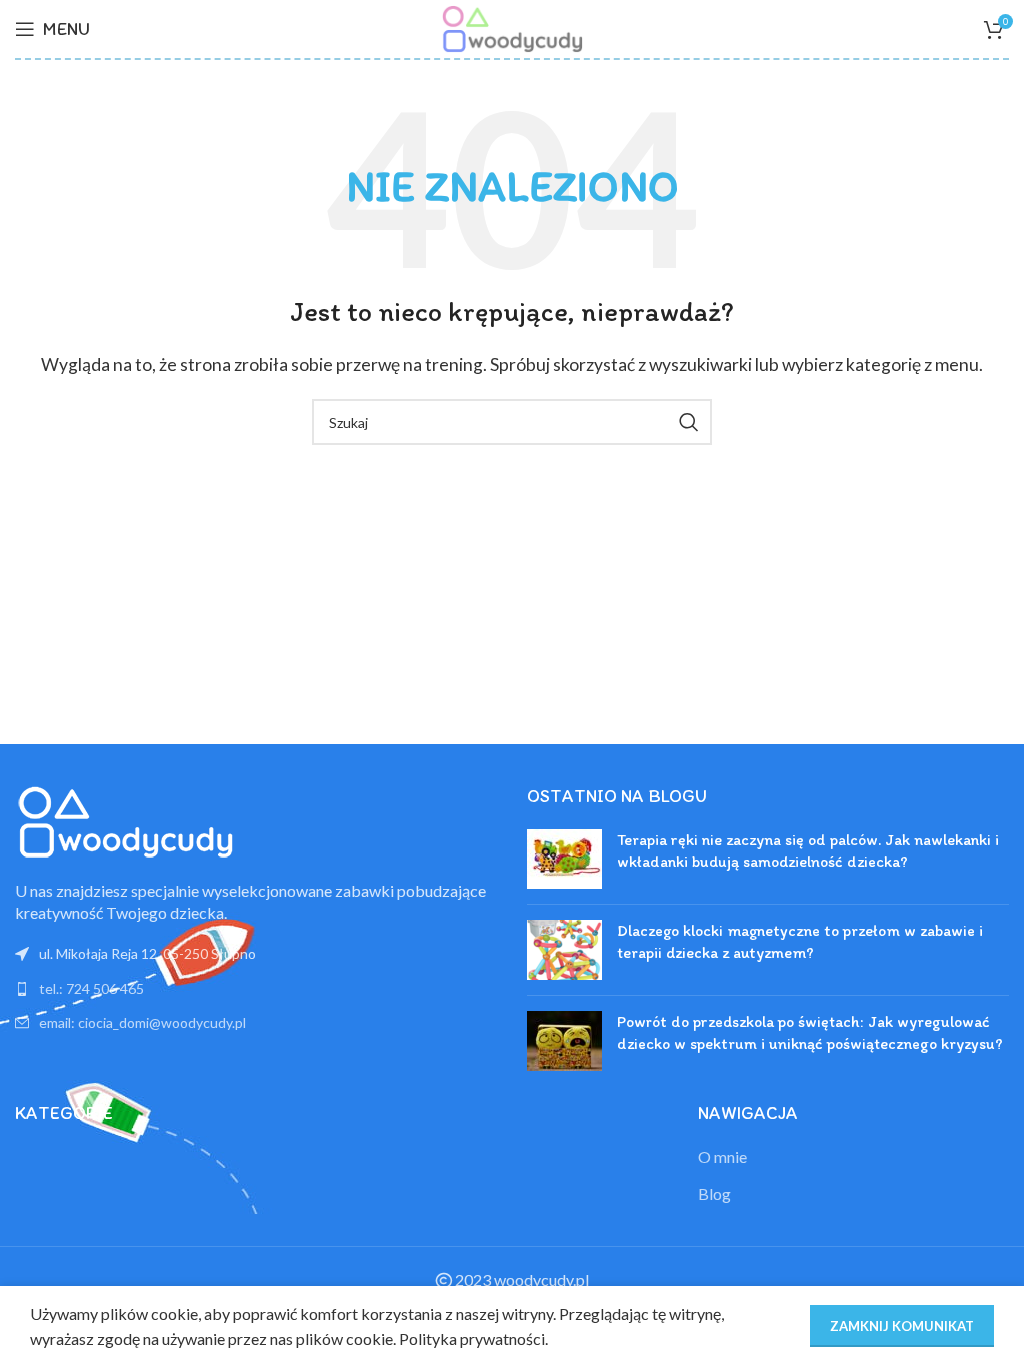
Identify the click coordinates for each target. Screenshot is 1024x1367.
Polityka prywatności (472, 1338)
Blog (714, 1193)
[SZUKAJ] (689, 422)
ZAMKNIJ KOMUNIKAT (902, 1326)
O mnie (722, 1156)
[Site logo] (512, 26)
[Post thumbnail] (564, 859)
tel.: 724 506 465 (91, 988)
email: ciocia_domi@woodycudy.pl (142, 1022)
